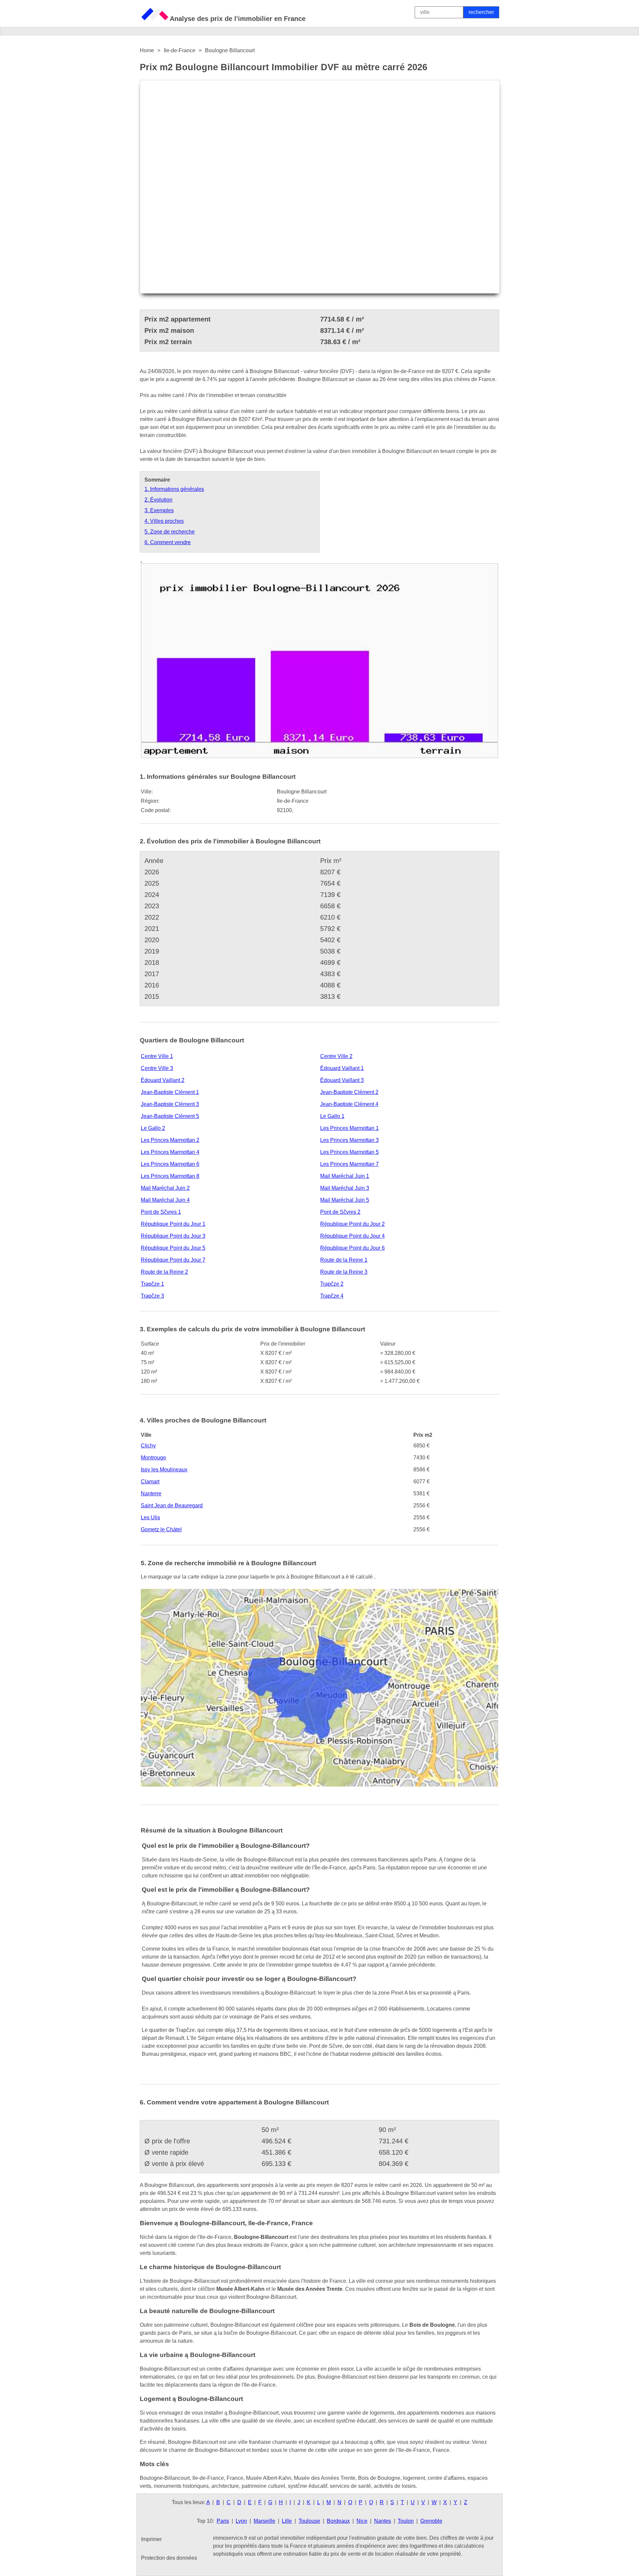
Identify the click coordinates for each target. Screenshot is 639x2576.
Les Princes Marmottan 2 (170, 1140)
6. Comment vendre (168, 542)
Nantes (383, 2521)
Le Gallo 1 (332, 1116)
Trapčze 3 (152, 1296)
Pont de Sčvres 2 (340, 1212)
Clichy (148, 1446)
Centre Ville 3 (157, 1068)
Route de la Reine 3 (344, 1272)
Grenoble (431, 2521)
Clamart (150, 1482)
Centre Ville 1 (157, 1056)
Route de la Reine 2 (164, 1272)
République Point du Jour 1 (173, 1224)
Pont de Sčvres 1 (161, 1212)
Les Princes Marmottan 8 (170, 1176)
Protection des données (169, 2558)
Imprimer (151, 2539)
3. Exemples (159, 510)
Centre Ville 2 (336, 1056)
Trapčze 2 (332, 1284)
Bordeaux (338, 2521)
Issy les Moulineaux (164, 1470)
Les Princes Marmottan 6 (170, 1164)
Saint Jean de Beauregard (172, 1505)
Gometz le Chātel (161, 1529)
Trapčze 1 (152, 1284)
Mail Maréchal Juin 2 (165, 1188)
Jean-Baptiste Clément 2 (349, 1092)
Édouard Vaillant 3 (342, 1080)
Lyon (241, 2521)
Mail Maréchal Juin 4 (165, 1200)
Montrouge (153, 1458)
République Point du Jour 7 (173, 1260)
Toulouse (309, 2521)
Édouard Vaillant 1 (342, 1068)
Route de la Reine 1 (344, 1260)
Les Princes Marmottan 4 (170, 1152)
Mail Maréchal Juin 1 (345, 1176)
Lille (287, 2521)
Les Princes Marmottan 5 (349, 1152)
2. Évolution (158, 500)
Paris (223, 2521)
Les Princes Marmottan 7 (349, 1164)
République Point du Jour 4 (352, 1236)
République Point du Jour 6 (352, 1248)
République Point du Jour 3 (173, 1236)
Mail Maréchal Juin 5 (345, 1200)
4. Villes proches (164, 521)
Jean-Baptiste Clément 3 (170, 1104)
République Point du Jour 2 (352, 1224)
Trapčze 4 (332, 1296)
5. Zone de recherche (170, 532)
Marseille (264, 2521)
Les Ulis (150, 1517)
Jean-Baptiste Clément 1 (170, 1092)
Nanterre (151, 1494)
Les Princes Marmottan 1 (349, 1128)
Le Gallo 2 (153, 1128)
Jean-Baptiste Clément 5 (170, 1116)
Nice (362, 2521)
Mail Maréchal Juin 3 (345, 1188)
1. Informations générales (174, 489)
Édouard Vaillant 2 (163, 1080)
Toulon (406, 2521)
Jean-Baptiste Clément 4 (349, 1104)
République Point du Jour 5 (173, 1248)
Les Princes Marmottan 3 (349, 1140)
